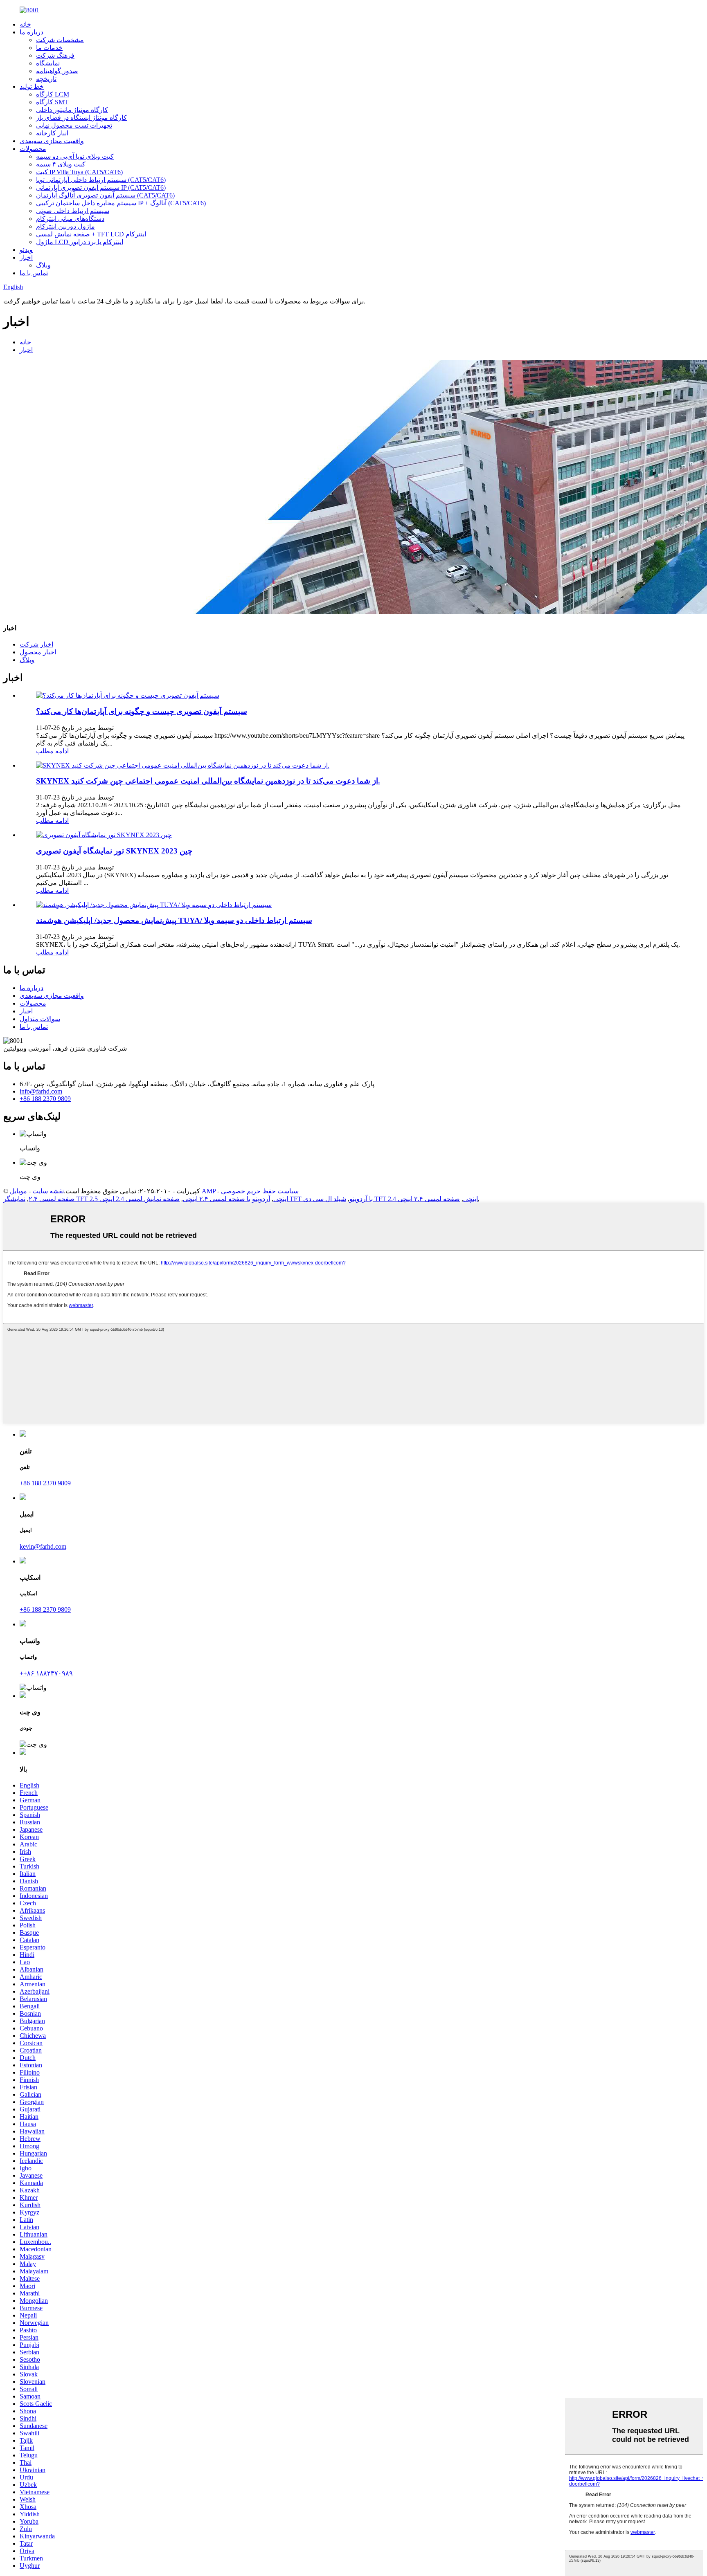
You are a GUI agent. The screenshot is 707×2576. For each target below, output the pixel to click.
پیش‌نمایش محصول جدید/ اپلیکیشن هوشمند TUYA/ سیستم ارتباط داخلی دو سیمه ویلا (174, 920)
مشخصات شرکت (60, 40)
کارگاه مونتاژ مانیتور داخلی (72, 110)
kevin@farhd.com (43, 1546)
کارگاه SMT (52, 102)
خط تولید (32, 86)
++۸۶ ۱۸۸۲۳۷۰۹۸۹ (46, 1673)
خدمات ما (49, 48)
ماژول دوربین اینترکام (65, 226)
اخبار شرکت (36, 644)
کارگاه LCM (53, 94)
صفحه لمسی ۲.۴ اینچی (429, 1199)
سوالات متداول (40, 1019)
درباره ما (32, 32)
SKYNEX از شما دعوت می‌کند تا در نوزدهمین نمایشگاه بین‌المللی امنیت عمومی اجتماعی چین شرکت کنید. (208, 781)
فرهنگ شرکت (55, 55)
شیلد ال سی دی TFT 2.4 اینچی (391, 1199)
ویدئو (26, 250)
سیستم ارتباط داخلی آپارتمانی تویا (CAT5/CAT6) (101, 180)
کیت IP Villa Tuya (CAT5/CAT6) (79, 172)
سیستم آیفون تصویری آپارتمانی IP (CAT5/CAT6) (101, 188)
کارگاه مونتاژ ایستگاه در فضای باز (81, 118)
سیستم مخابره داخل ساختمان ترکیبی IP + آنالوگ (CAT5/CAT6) (121, 203)
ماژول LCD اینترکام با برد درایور (80, 242)
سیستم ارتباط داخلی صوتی (73, 211)
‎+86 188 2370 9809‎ (45, 1099)
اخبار (26, 257)
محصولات (33, 149)
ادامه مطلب (52, 751)
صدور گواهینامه (57, 71)
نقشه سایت (48, 1191)
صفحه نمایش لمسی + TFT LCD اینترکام (91, 234)
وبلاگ (43, 265)
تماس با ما (34, 273)
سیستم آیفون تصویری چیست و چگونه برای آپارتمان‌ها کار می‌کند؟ (142, 711)
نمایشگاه (48, 63)
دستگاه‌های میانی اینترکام (70, 219)
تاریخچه (46, 79)
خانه (25, 24)
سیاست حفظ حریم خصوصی (260, 1191)
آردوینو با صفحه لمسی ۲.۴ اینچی (226, 1199)
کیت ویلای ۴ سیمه (61, 164)
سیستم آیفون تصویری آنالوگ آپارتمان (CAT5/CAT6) (105, 195)
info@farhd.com (41, 1091)
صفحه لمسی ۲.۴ (52, 1199)
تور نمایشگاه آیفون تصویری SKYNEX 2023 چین (114, 851)
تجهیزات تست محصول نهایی (74, 125)
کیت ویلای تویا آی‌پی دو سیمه (75, 156)
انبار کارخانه (52, 133)
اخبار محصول (38, 652)
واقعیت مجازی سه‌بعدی (52, 141)
